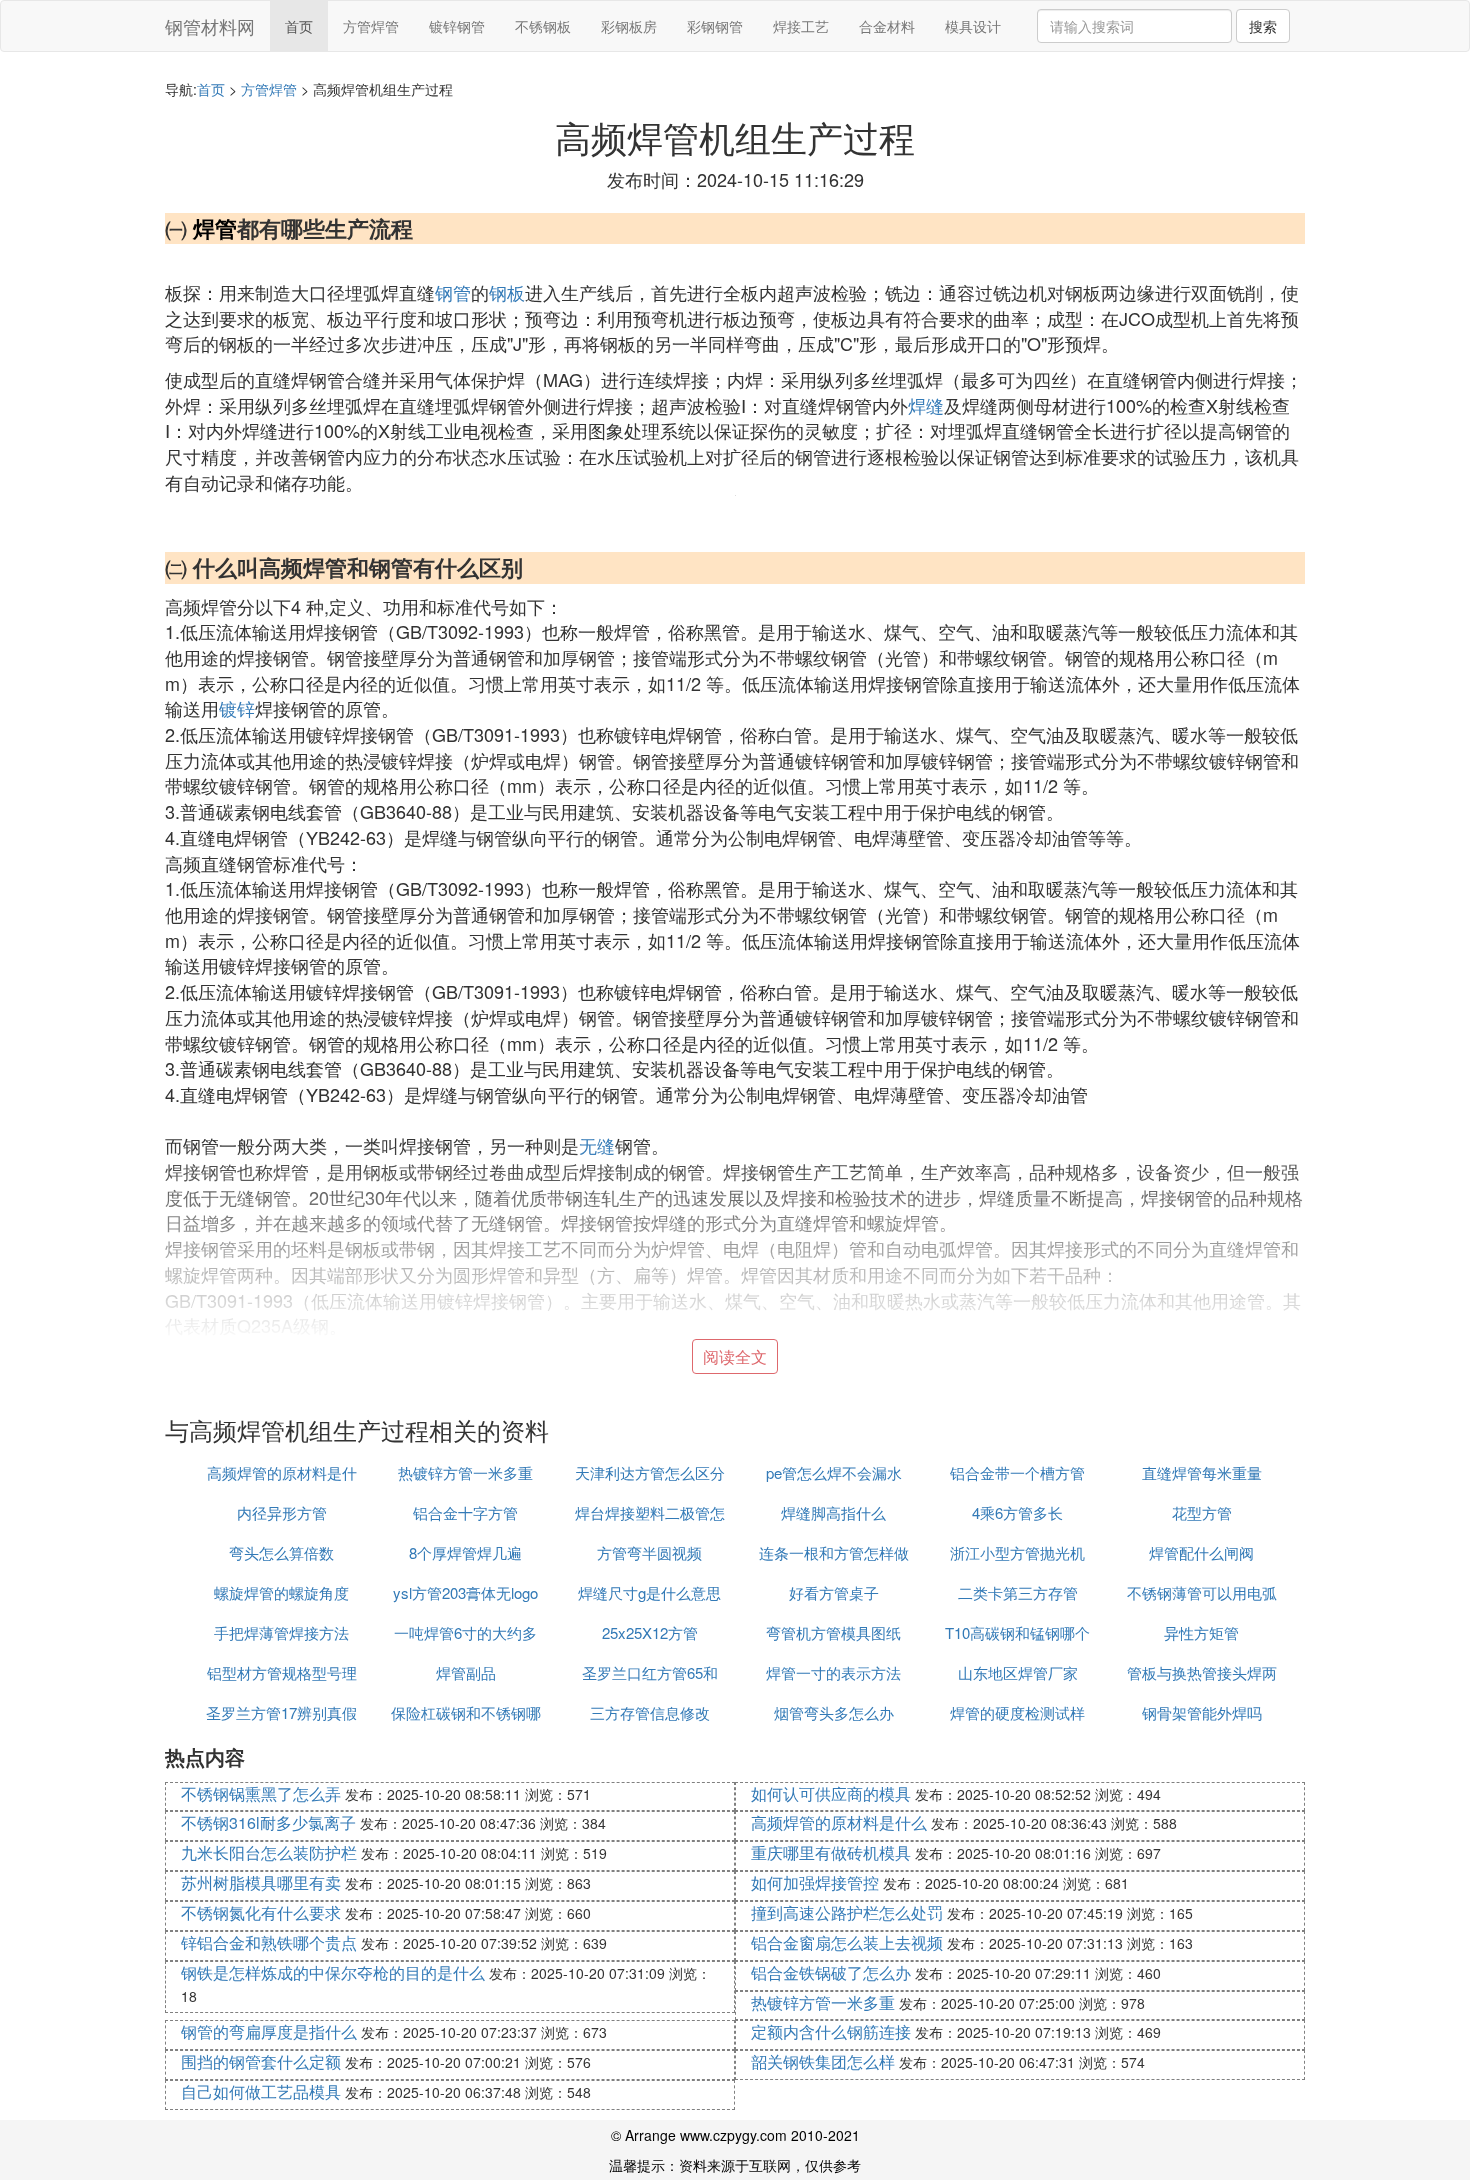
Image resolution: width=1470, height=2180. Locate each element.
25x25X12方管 (650, 1632)
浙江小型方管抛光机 (1017, 1552)
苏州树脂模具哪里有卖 (261, 1882)
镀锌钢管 (457, 26)
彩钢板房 (629, 26)
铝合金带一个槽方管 (1017, 1472)
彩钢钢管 (715, 26)
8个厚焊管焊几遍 (465, 1552)
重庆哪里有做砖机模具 (831, 1852)
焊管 (215, 228)
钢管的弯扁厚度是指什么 (269, 2031)
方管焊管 (371, 26)
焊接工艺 (801, 26)
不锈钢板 (543, 26)
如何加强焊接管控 (815, 1882)
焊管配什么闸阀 (1201, 1552)
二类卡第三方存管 (1018, 1592)
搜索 (1263, 26)
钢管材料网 (210, 26)
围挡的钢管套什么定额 (261, 2061)
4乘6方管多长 (1017, 1512)
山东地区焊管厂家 (1018, 1672)
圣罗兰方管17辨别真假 (281, 1712)
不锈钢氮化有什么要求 (261, 1912)
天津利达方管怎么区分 (650, 1472)
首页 (299, 26)
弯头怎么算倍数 (281, 1552)
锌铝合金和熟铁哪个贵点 (269, 1942)
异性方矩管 (1201, 1632)
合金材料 (887, 26)
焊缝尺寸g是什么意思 (649, 1592)
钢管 (453, 292)
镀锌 (237, 708)
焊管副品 (466, 1672)
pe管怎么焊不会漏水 (834, 1472)
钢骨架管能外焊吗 (1202, 1712)
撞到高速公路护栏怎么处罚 (847, 1912)
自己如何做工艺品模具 (261, 2091)
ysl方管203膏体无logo (465, 1592)
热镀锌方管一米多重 (465, 1472)
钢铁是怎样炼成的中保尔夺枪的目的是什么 (333, 1972)
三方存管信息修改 (650, 1712)
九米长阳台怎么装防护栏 (269, 1852)
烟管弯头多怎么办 (834, 1712)
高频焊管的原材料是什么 (839, 1822)
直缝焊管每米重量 (1202, 1472)
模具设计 (973, 26)
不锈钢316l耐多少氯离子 (268, 1822)
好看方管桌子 (834, 1592)
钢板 (507, 292)
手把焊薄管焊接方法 (281, 1632)
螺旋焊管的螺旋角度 (281, 1592)
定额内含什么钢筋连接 (831, 2031)
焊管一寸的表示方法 (833, 1672)
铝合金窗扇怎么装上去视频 (847, 1942)
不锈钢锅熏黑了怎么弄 (261, 1793)
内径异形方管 (282, 1512)
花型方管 (1202, 1512)
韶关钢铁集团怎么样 (823, 2061)
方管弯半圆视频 (649, 1552)
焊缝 (926, 405)
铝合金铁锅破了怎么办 (831, 1972)
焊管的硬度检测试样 (1017, 1712)
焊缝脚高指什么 (833, 1512)
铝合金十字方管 (465, 1512)
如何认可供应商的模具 (831, 1793)
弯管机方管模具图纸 (833, 1632)
